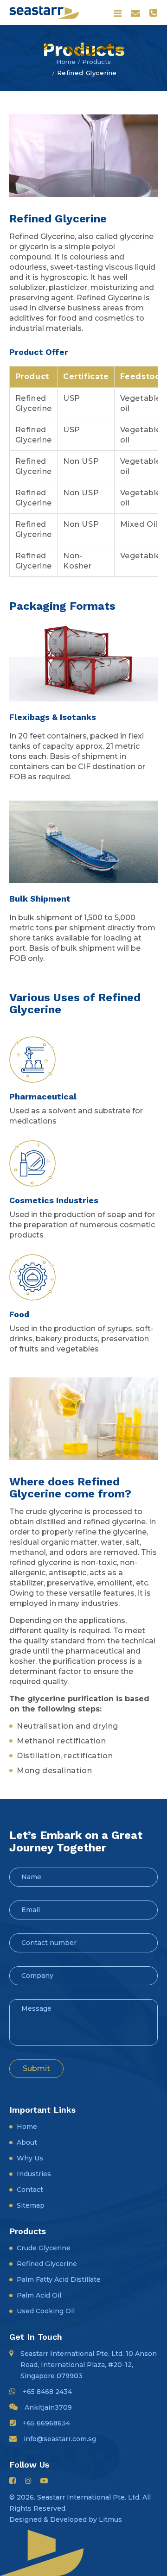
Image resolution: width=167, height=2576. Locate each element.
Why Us (30, 2158)
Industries (34, 2174)
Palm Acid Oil (39, 2295)
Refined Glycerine (47, 2264)
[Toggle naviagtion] (118, 13)
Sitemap (31, 2205)
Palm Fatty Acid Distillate (59, 2279)
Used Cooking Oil (46, 2311)
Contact (30, 2190)
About (27, 2142)
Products (96, 62)
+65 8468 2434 (47, 2392)
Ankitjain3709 (48, 2407)
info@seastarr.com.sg (60, 2439)
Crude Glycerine (44, 2248)
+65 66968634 (46, 2423)
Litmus (110, 2519)
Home (66, 62)
